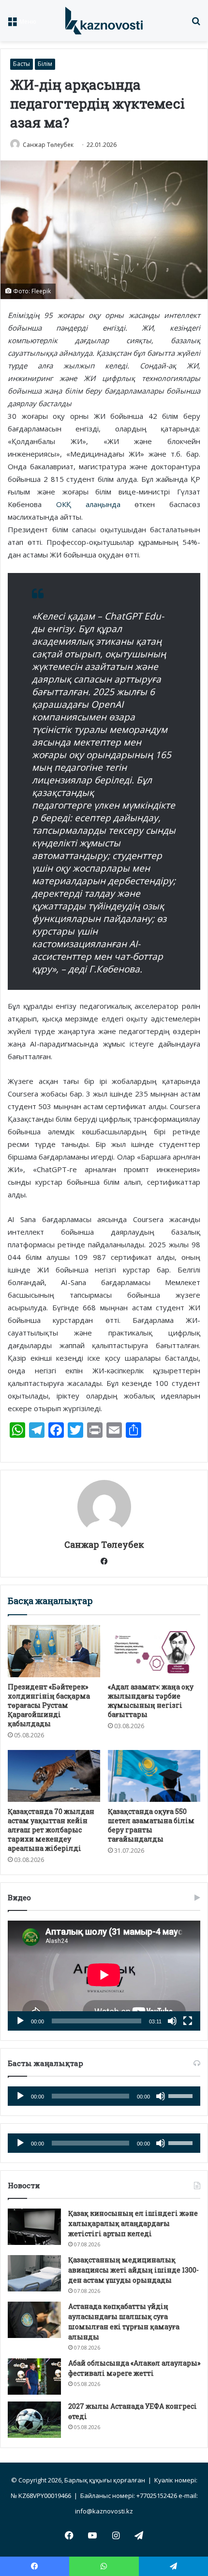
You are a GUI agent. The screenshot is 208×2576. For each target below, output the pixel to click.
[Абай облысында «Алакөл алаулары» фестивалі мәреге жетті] (34, 2377)
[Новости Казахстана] (104, 21)
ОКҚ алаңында (88, 504)
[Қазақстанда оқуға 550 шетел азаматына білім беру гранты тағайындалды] (154, 1776)
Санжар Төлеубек (48, 145)
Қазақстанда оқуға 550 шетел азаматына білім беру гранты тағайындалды (151, 1825)
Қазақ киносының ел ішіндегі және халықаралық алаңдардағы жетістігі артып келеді (133, 2223)
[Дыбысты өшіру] (172, 2021)
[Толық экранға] (188, 2021)
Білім (45, 64)
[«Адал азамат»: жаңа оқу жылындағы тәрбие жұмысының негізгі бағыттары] (154, 1651)
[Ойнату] (20, 2021)
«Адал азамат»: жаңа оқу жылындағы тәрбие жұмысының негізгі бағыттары (151, 1701)
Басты (22, 64)
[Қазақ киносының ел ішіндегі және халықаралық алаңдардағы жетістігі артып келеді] (34, 2227)
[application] (104, 1976)
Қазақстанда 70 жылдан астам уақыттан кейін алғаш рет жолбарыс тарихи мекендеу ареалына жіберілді (51, 1830)
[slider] (182, 2095)
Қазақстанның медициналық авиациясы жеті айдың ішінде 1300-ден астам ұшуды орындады (134, 2270)
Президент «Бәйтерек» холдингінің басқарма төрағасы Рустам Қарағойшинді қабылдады (49, 1705)
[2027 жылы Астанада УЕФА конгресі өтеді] (34, 2420)
